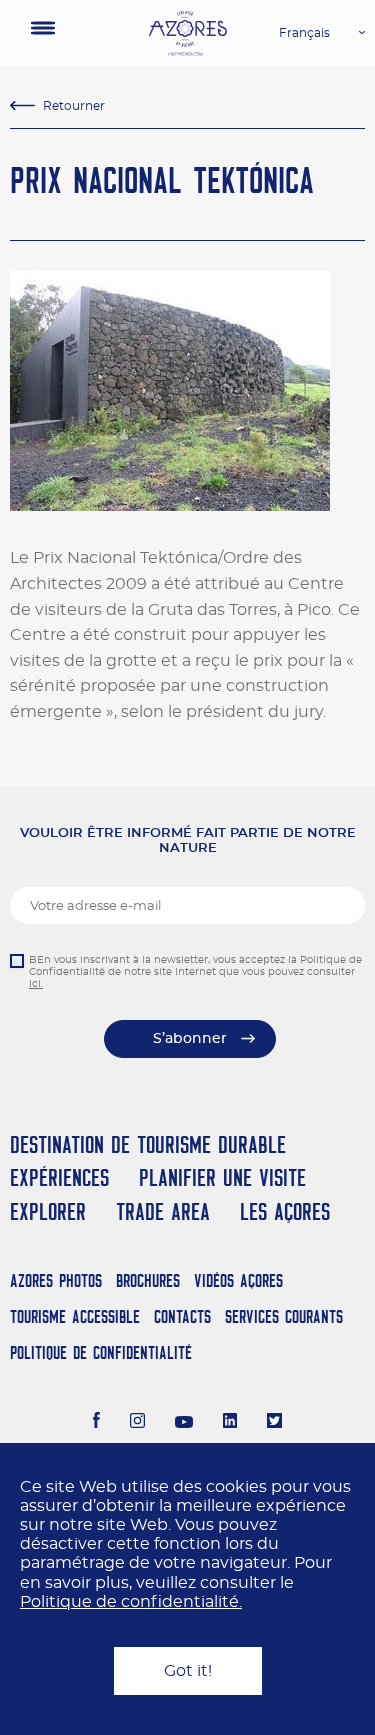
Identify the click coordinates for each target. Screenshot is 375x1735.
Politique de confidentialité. (131, 1602)
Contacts (182, 1316)
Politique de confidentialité (101, 1352)
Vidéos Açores (238, 1280)
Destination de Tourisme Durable (148, 1144)
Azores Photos (56, 1280)
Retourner (74, 106)
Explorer (48, 1211)
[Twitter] (274, 1423)
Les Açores (285, 1211)
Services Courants (284, 1316)
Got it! (188, 1671)
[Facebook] (97, 1423)
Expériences (59, 1177)
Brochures (148, 1280)
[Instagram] (137, 1423)
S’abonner (190, 1039)
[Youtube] (184, 1423)
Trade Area (163, 1211)
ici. (36, 984)
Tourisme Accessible (75, 1316)
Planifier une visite (222, 1177)
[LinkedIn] (230, 1423)
